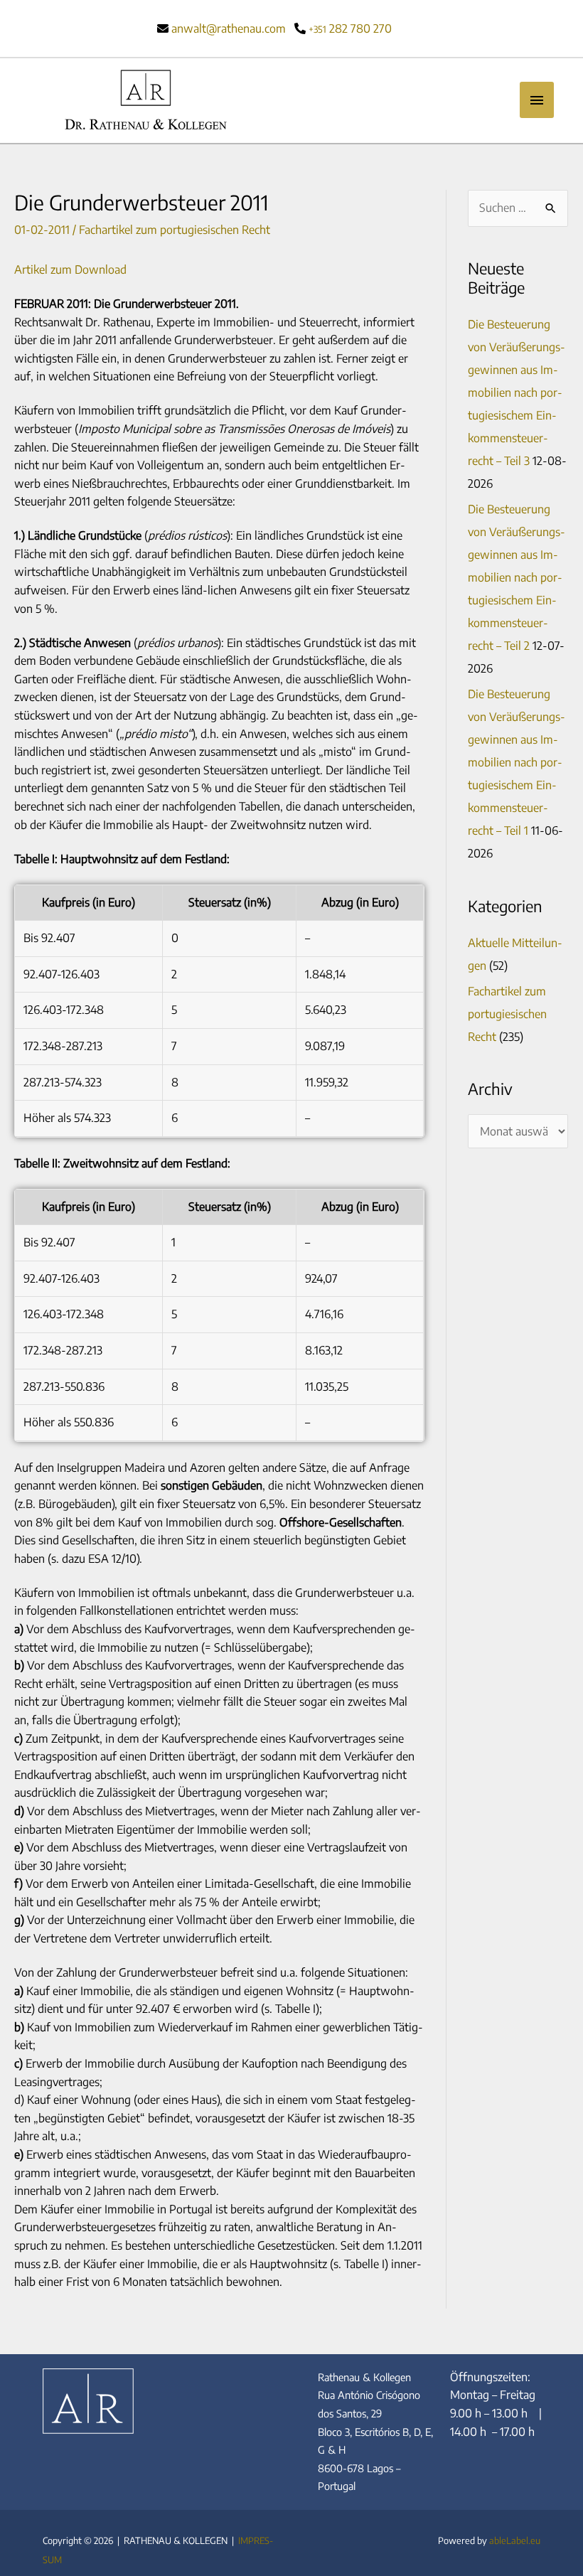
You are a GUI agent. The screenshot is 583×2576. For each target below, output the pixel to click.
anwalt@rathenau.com (229, 28)
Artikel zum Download (70, 269)
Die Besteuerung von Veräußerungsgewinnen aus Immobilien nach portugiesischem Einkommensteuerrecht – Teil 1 (517, 762)
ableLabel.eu (515, 2540)
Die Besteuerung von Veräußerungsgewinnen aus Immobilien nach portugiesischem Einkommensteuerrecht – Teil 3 (517, 392)
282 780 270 (350, 28)
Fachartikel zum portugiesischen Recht (175, 230)
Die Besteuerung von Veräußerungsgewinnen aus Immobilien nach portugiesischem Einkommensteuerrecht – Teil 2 (517, 577)
